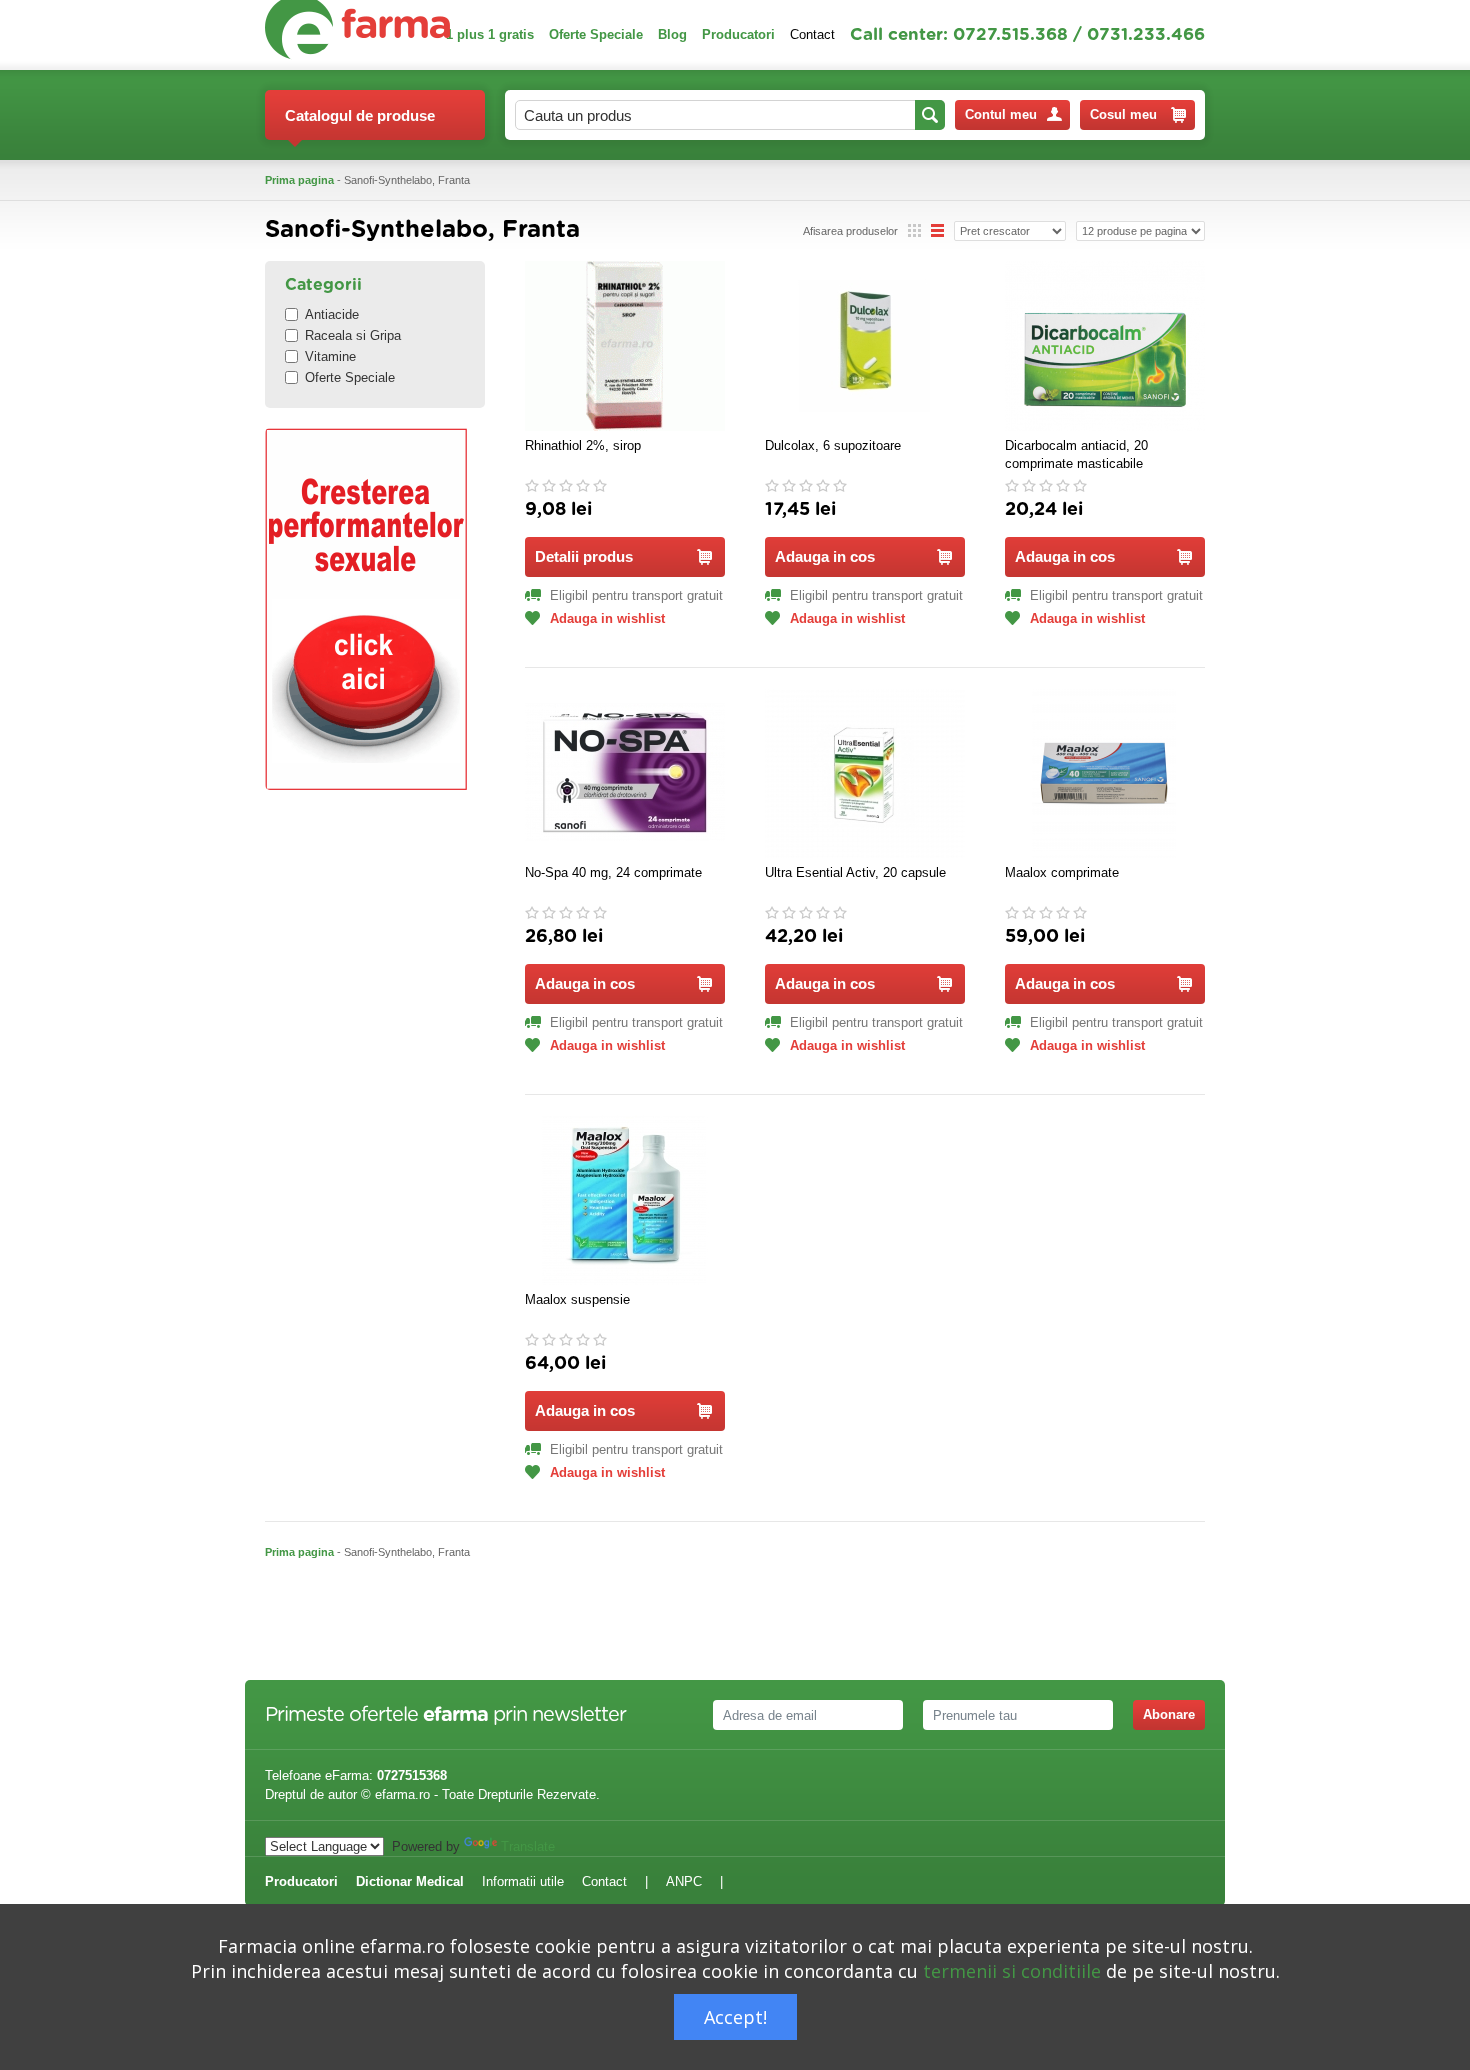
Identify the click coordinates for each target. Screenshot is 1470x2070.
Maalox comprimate (1062, 872)
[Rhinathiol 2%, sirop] (625, 346)
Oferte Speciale (596, 34)
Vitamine (330, 356)
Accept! (735, 2017)
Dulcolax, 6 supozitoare (833, 445)
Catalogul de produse (360, 115)
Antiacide (332, 314)
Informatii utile (523, 1881)
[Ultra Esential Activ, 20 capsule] (865, 773)
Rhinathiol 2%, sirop (583, 445)
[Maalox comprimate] (1105, 773)
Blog (672, 34)
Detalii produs (584, 556)
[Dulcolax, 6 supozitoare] (865, 346)
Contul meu (1001, 114)
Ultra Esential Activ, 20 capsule (855, 872)
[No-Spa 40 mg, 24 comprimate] (625, 773)
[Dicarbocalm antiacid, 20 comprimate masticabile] (1105, 346)
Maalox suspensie (577, 1299)
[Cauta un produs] (930, 115)
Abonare (1169, 1714)
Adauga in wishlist (607, 618)
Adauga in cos (825, 556)
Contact (812, 34)
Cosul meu (1123, 114)
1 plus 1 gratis (490, 34)
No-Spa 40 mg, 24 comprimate (613, 872)
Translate (528, 1846)
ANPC (684, 1881)
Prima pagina (299, 180)
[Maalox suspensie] (625, 1200)
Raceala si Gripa (353, 335)
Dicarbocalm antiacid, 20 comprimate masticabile (1076, 454)
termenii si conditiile (1012, 1971)
